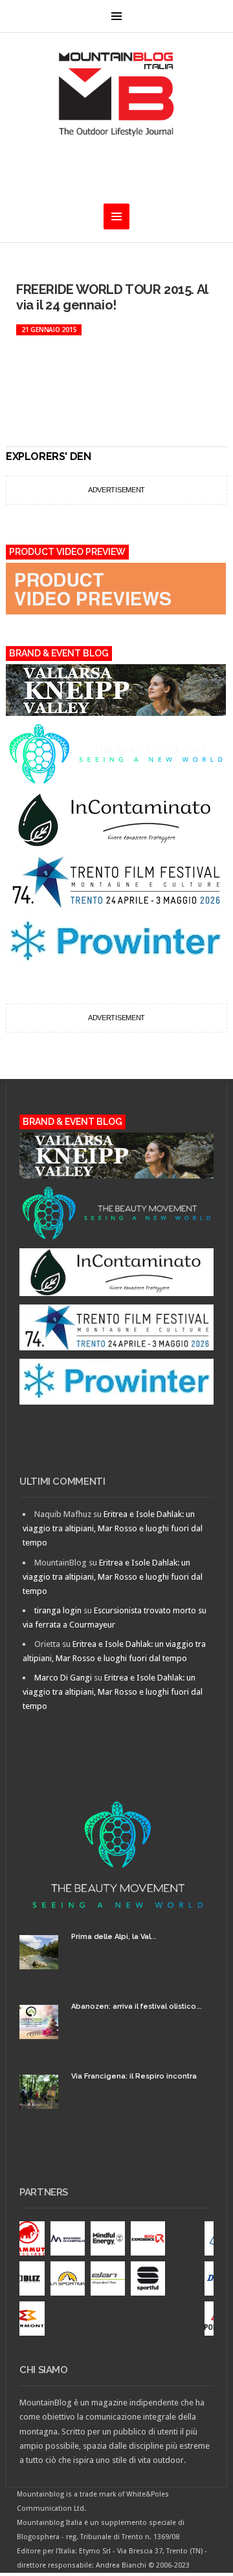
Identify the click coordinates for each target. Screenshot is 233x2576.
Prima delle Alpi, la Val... (114, 1937)
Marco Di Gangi (63, 1678)
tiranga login (58, 1610)
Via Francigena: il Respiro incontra (134, 2076)
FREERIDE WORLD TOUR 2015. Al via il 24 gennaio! (112, 297)
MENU (116, 16)
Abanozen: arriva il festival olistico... (137, 2006)
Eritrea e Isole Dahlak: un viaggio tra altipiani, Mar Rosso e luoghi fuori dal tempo (113, 1528)
